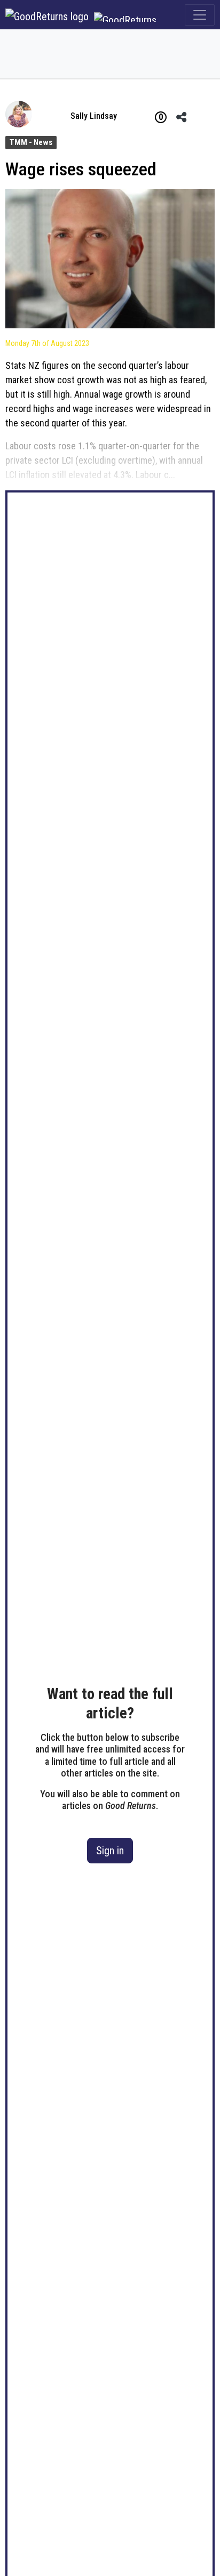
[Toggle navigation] (200, 15)
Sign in (110, 1851)
